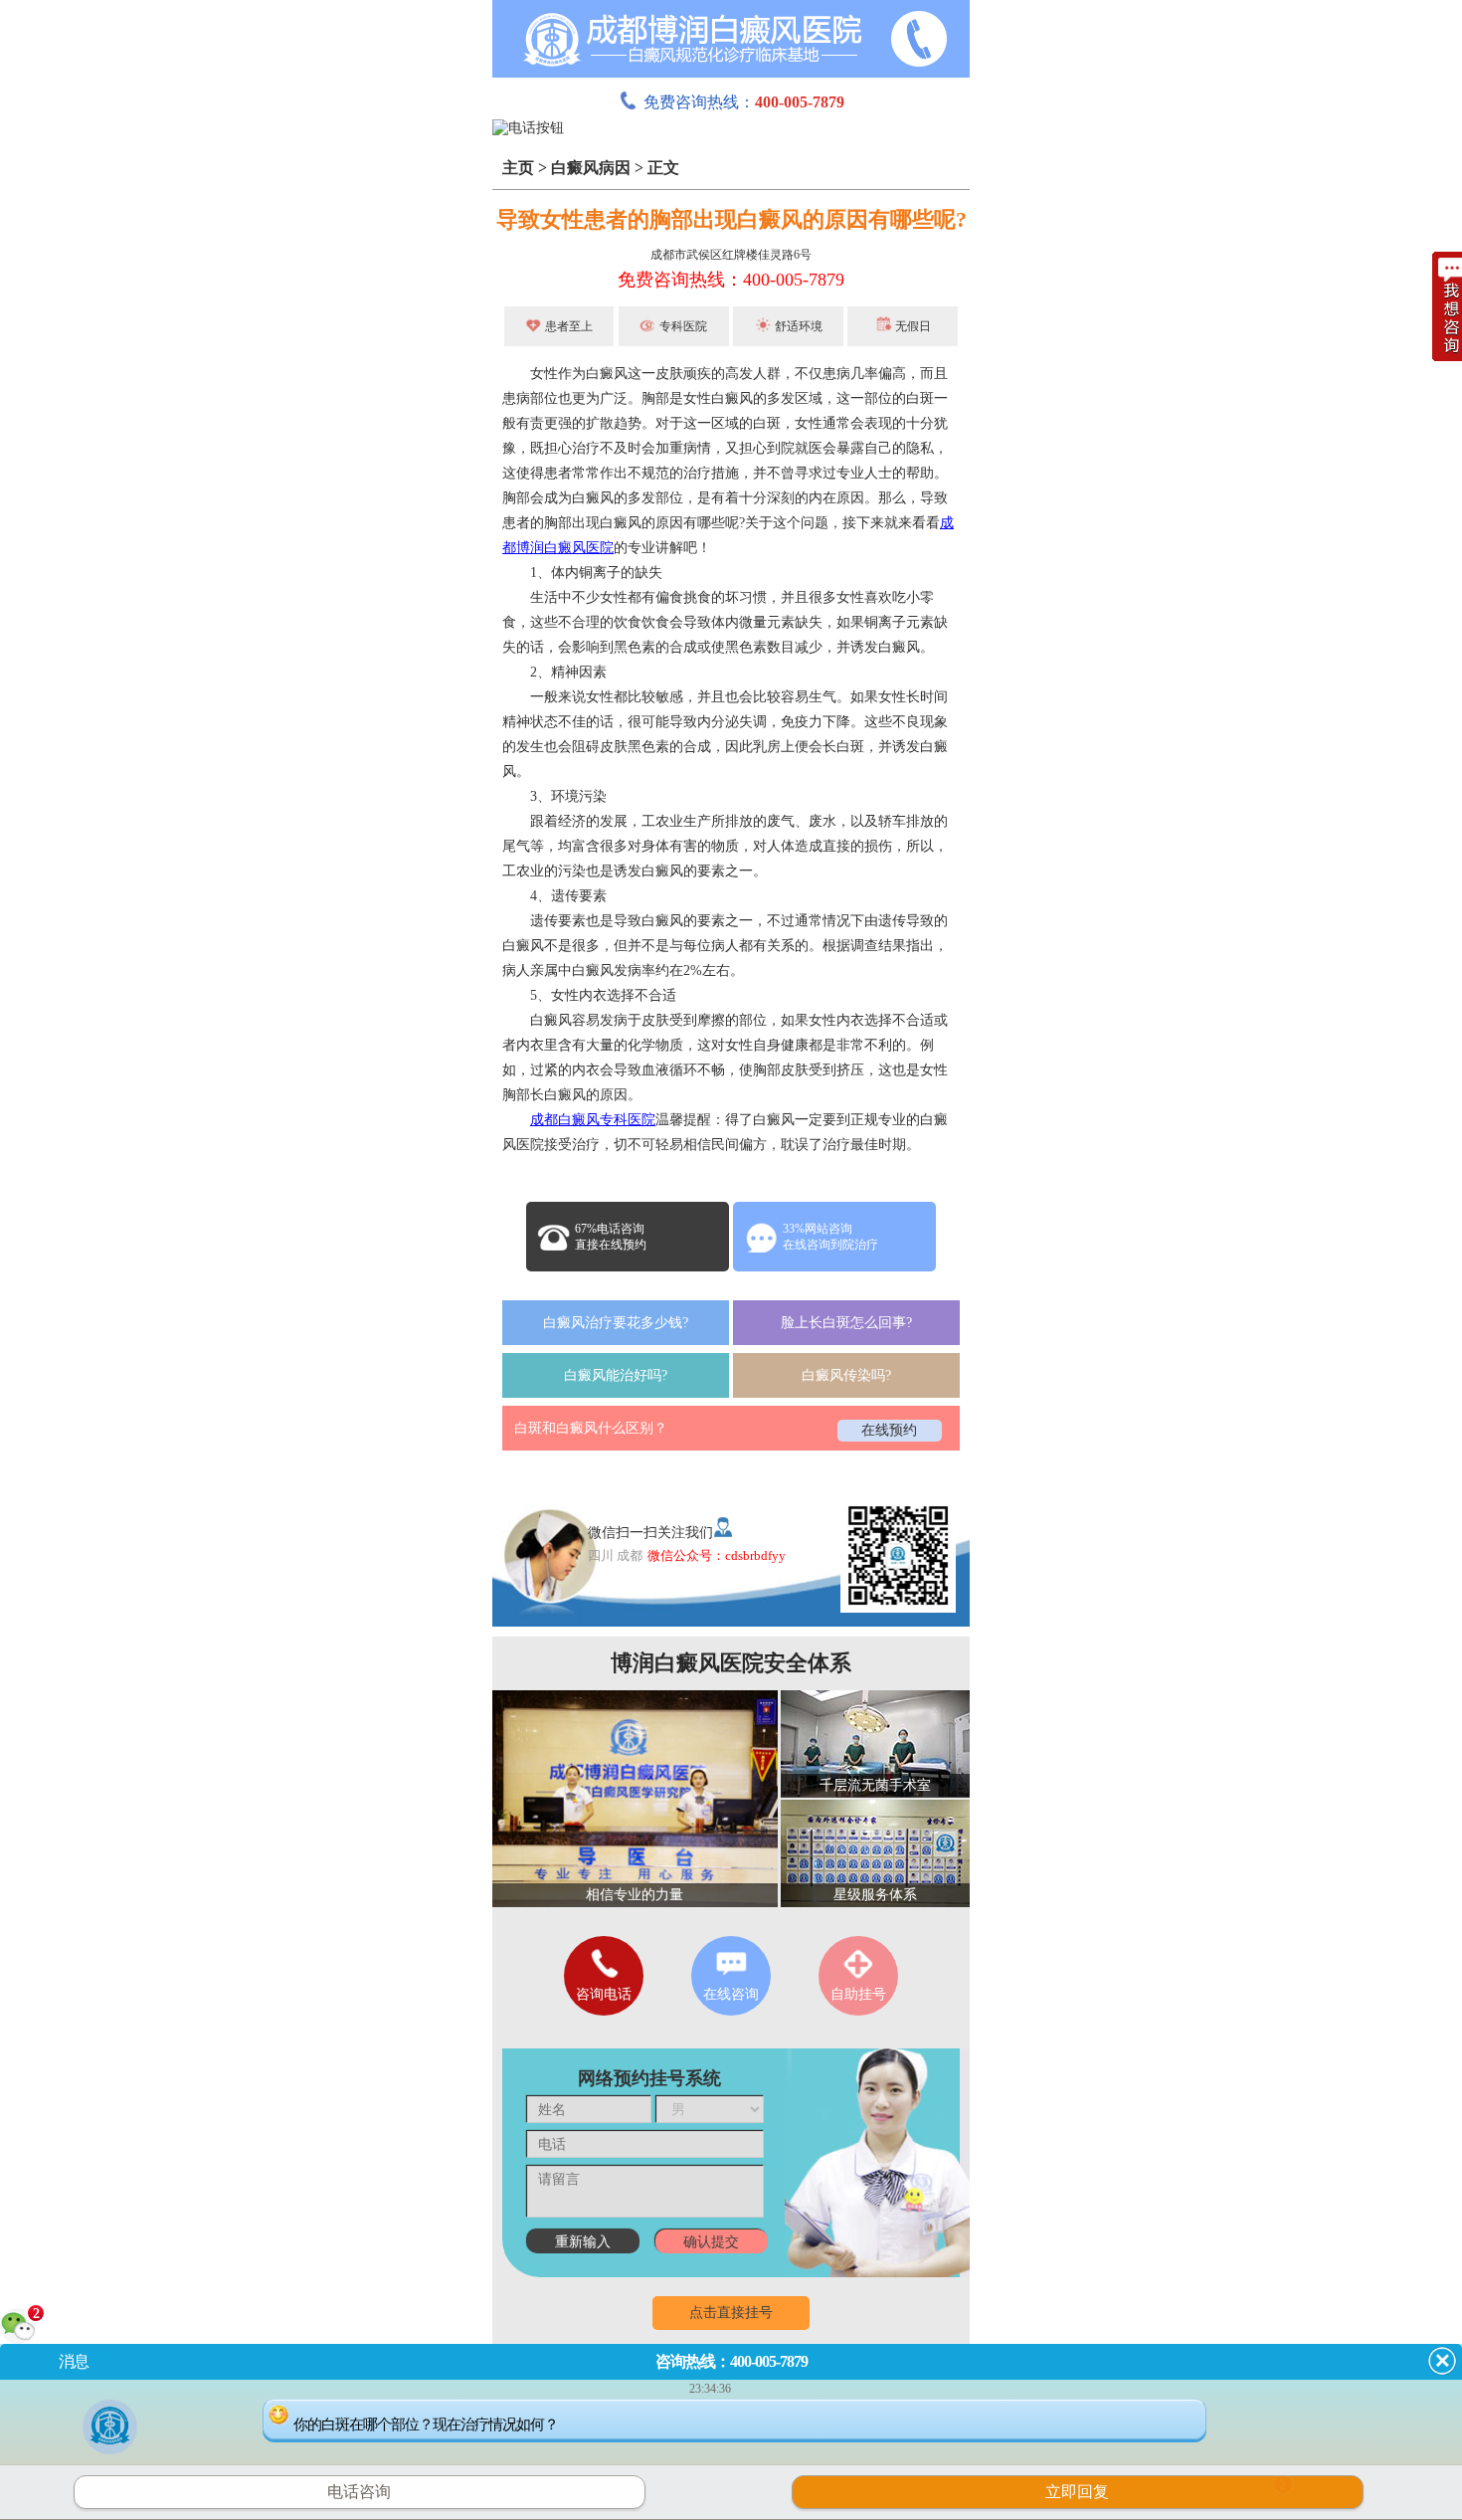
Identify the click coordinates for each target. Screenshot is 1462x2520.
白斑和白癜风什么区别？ (591, 1428)
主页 (518, 168)
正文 (663, 168)
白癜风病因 (591, 168)
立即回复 (1166, 2489)
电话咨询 (359, 2492)
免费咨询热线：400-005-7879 (731, 280)
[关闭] (1442, 2361)
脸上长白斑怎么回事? (846, 1323)
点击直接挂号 (731, 2313)
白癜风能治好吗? (616, 1375)
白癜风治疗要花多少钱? (616, 1323)
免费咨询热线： (744, 102)
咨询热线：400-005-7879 (731, 2361)
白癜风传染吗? (846, 1375)
